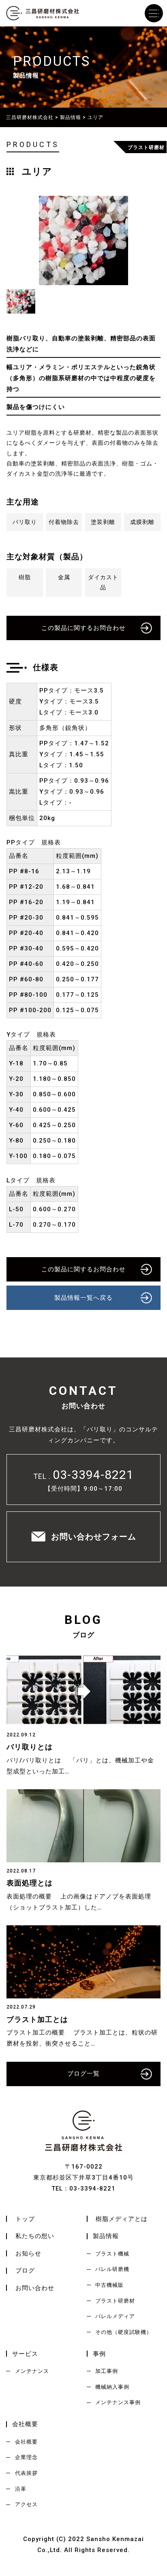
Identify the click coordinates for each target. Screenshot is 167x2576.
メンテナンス (32, 2371)
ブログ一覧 (83, 2074)
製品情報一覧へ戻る (83, 1298)
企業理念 (26, 2457)
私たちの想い (35, 2236)
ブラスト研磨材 (115, 2301)
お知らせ (28, 2253)
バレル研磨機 (112, 2269)
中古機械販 (109, 2285)
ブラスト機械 (112, 2254)
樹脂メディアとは (122, 2219)
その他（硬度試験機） (124, 2332)
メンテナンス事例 (118, 2402)
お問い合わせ (35, 2288)
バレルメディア (115, 2316)
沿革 (21, 2489)
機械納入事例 (112, 2387)
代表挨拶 (26, 2473)
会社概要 (26, 2442)
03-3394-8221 (93, 1475)
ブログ (25, 2271)
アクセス (26, 2504)
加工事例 (107, 2371)
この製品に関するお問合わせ (83, 628)
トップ (25, 2219)
